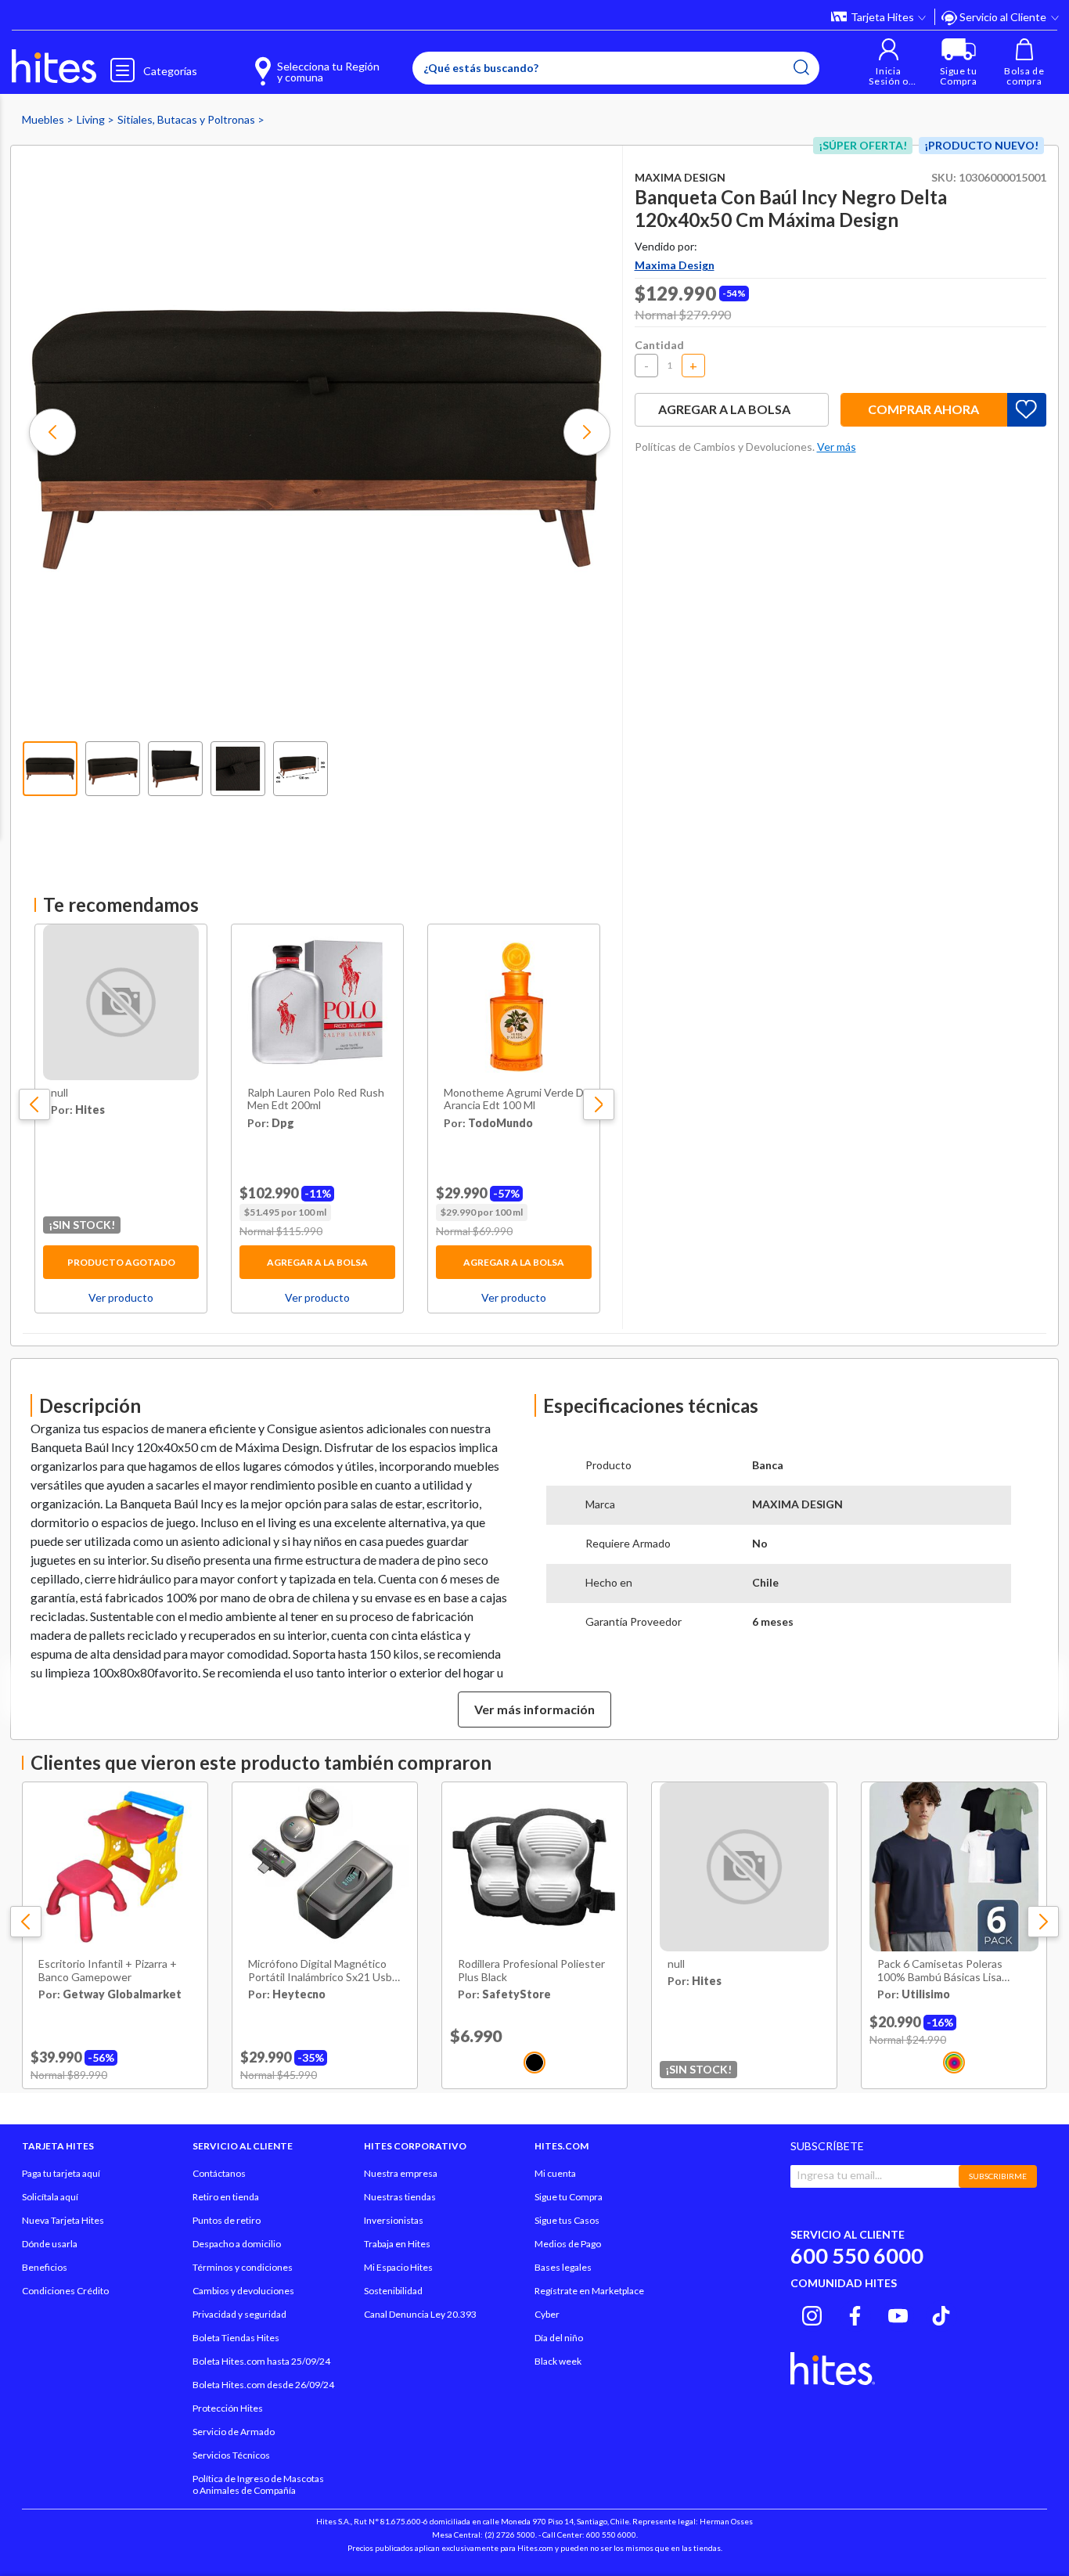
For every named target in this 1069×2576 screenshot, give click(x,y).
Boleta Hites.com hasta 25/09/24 (261, 2361)
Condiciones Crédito (65, 2291)
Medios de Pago (568, 2244)
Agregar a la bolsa (317, 1262)
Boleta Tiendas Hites (236, 2338)
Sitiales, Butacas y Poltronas (187, 119)
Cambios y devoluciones (243, 2291)
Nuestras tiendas (400, 2197)
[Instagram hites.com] (812, 2314)
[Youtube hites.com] (898, 2314)
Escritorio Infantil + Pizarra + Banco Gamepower (108, 1971)
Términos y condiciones (243, 2267)
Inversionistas (394, 2220)
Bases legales (563, 2267)
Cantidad (659, 345)
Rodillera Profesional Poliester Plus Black (531, 1971)
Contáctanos (219, 2173)
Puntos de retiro (227, 2220)
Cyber (547, 2314)
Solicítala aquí (50, 2197)
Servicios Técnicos (231, 2455)
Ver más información (534, 1709)
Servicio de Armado (234, 2432)
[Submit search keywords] (801, 67)
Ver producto (121, 1297)
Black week (558, 2361)
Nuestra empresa (401, 2173)
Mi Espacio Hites (398, 2267)
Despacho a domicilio (237, 2244)
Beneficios (45, 2267)
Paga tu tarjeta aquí (61, 2173)
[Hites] (54, 67)
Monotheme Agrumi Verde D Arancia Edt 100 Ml (514, 1099)
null (59, 1093)
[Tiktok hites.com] (941, 2314)
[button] (889, 62)
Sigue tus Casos (567, 2220)
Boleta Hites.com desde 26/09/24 (263, 2385)
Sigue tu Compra (569, 2197)
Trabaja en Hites (397, 2244)
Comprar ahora (923, 409)
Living (92, 119)
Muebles (44, 119)
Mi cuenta (555, 2173)
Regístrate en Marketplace (589, 2291)
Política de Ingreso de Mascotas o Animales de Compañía (258, 2484)
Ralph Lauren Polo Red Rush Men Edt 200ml (316, 1099)
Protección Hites (228, 2408)
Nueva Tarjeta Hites (63, 2220)
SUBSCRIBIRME (998, 2176)
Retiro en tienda (226, 2197)
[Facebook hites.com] (855, 2314)
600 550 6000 (857, 2255)
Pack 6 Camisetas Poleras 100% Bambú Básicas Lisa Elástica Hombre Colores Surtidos (940, 1971)
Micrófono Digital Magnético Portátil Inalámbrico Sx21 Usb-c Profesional (325, 1971)
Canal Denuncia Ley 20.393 (420, 2314)
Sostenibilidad (393, 2291)
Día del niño (559, 2338)
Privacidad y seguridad (239, 2314)
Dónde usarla (50, 2244)
